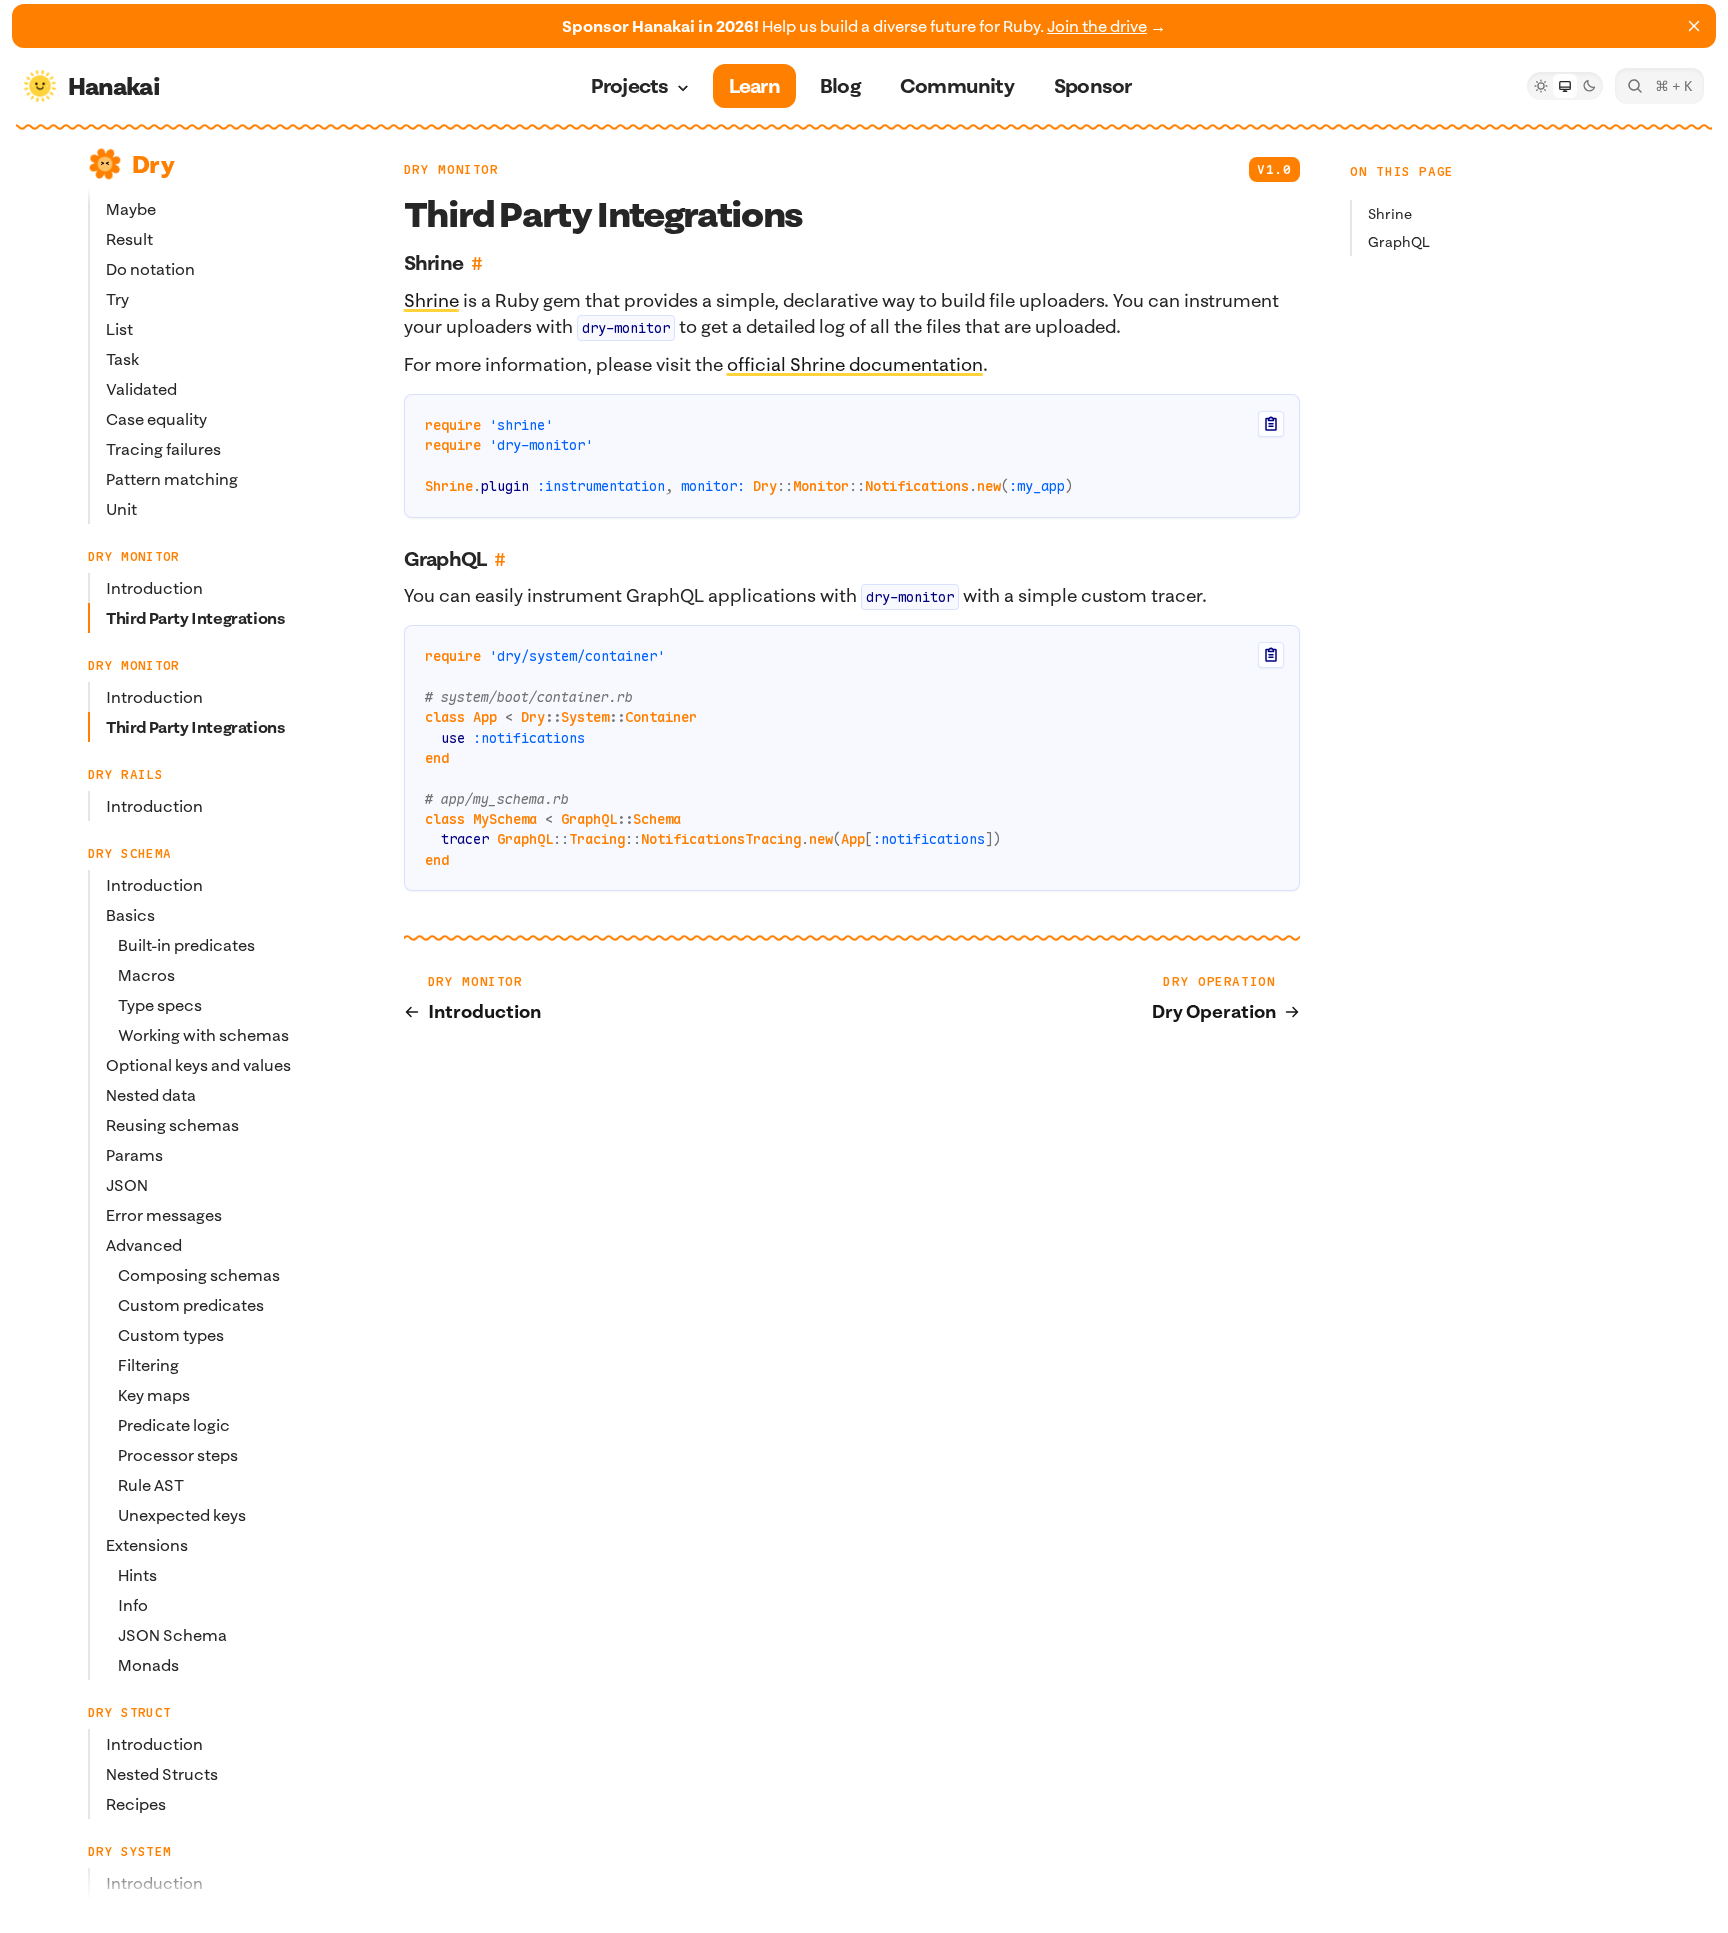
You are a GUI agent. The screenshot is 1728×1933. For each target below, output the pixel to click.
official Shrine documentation (855, 364)
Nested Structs (162, 1774)
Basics (130, 915)
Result (129, 239)
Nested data (151, 1095)
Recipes (136, 1804)
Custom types (171, 1335)
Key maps (154, 1395)
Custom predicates (191, 1305)
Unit (121, 509)
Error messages (164, 1215)
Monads (148, 1665)
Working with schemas (203, 1035)
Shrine (1390, 214)
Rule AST (151, 1485)
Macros (146, 975)
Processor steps (178, 1455)
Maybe (131, 209)
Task (122, 359)
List (119, 329)
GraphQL (1399, 242)
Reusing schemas (172, 1125)
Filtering (148, 1365)
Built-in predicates (186, 945)
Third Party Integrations (195, 618)
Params (134, 1155)
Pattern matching (172, 479)
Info (133, 1605)
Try (117, 299)
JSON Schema (172, 1635)
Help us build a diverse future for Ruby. (864, 26)
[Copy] (1271, 424)
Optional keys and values (198, 1065)
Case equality (156, 419)
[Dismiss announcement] (1694, 26)
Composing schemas (199, 1275)
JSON (127, 1185)
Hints (137, 1575)
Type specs (160, 1005)
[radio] (1541, 86)
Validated (141, 389)
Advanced (144, 1245)
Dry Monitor (451, 169)
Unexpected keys (182, 1515)
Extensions (147, 1545)
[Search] (1659, 86)
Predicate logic (174, 1425)
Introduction (154, 588)
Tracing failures (163, 449)
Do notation (150, 269)
